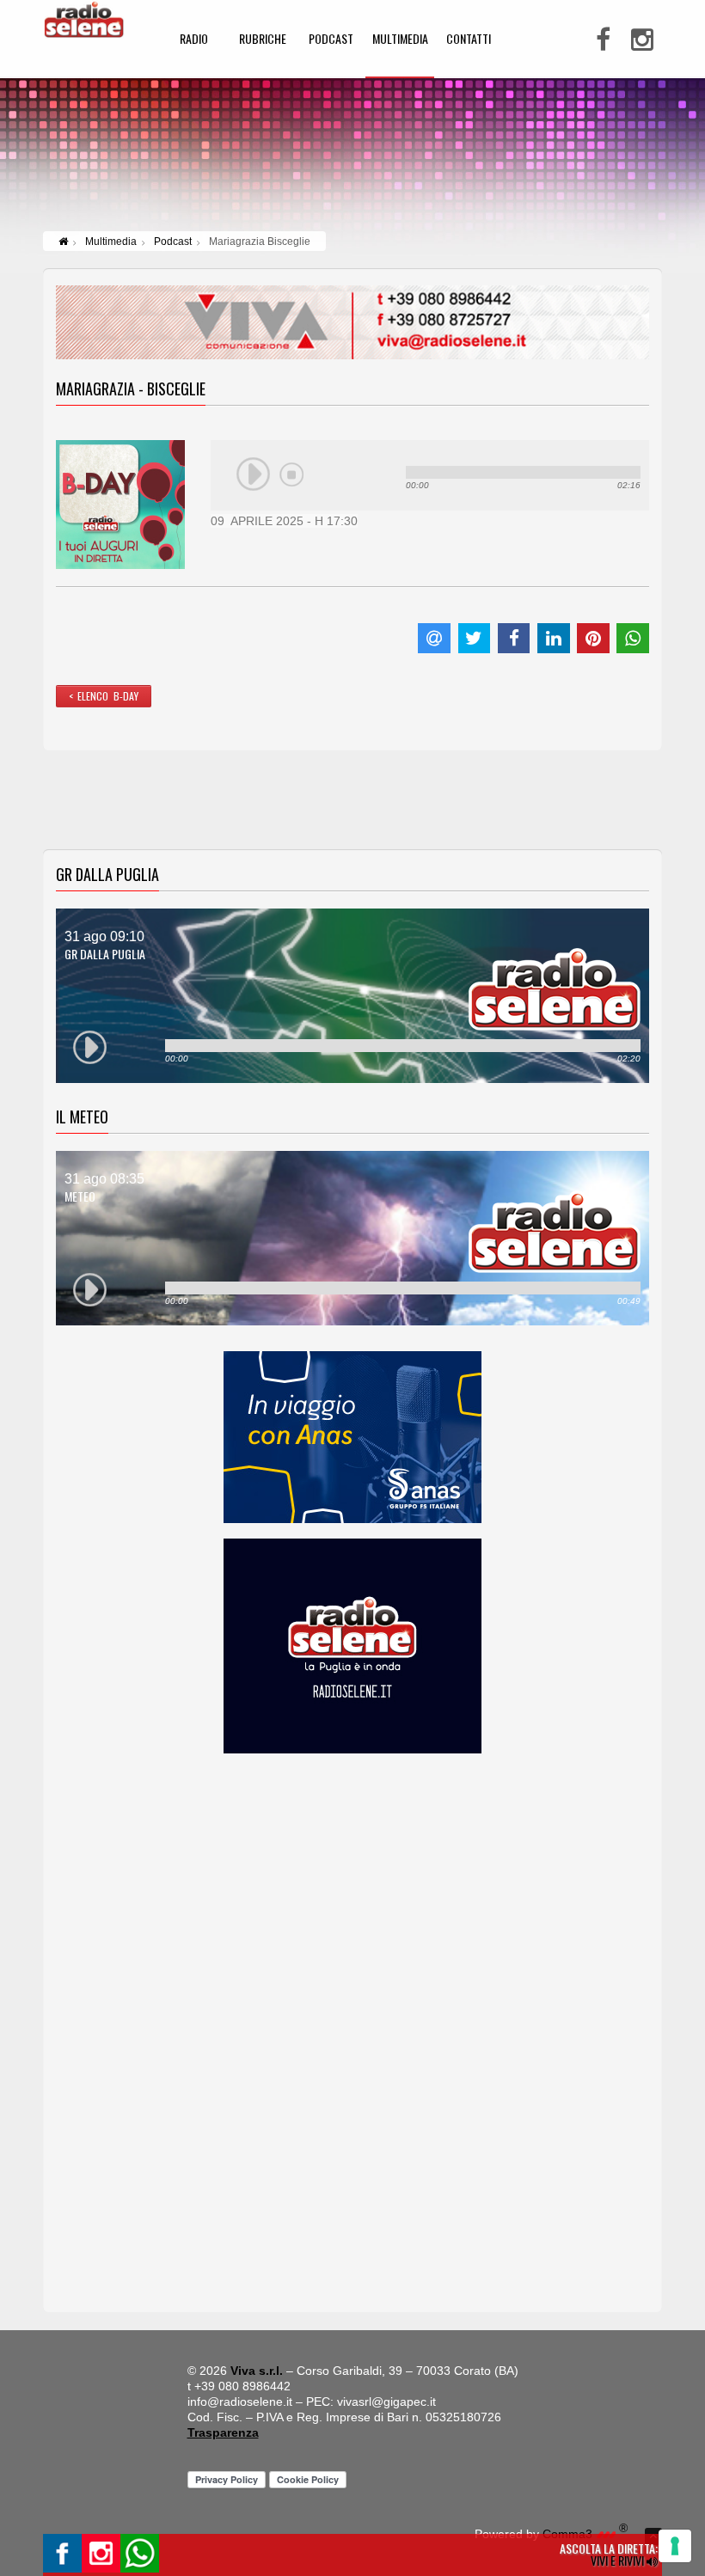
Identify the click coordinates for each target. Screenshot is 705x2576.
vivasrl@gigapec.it (386, 2402)
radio (194, 40)
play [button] (254, 474)
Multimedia (111, 242)
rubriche (263, 40)
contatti (469, 40)
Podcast (173, 242)
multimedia (400, 40)
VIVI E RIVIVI (619, 2560)
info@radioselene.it (240, 2402)
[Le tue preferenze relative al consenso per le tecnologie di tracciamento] (675, 2546)
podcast (331, 40)
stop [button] (291, 474)
